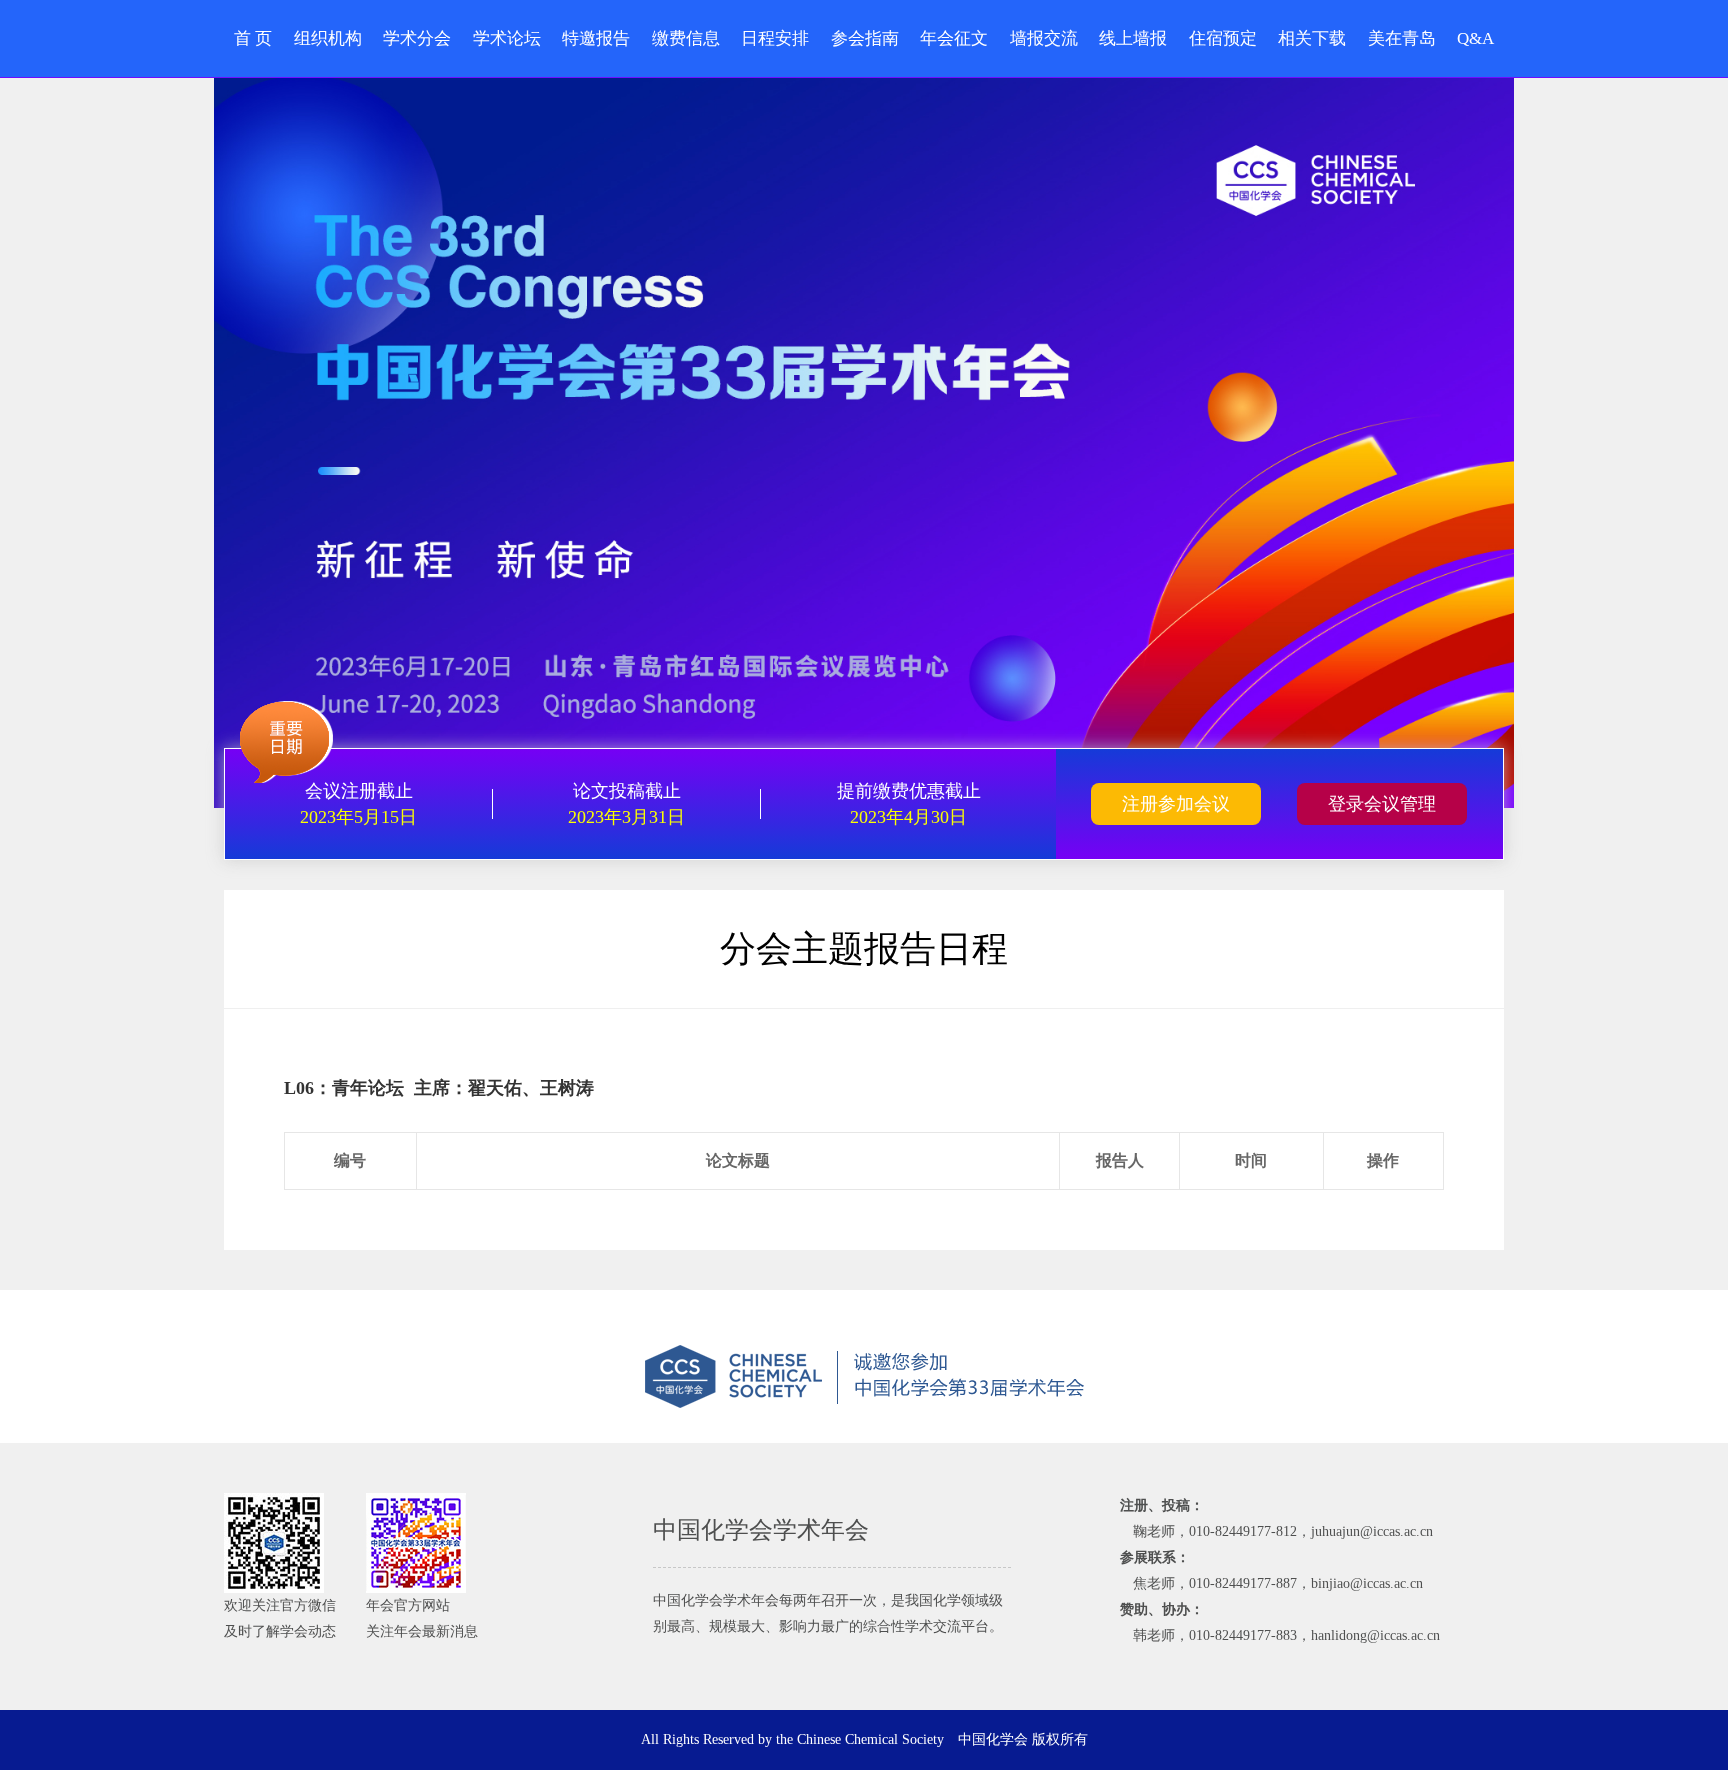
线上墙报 (1133, 38)
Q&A (1475, 38)
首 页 (253, 38)
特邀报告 (596, 38)
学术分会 (417, 38)
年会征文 (954, 38)
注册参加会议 (1176, 804)
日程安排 (775, 38)
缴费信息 (686, 38)
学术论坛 (507, 38)
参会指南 (865, 38)
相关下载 (1312, 38)
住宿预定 (1223, 38)
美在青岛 (1402, 38)
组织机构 (328, 38)
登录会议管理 (1382, 804)
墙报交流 (1044, 38)
